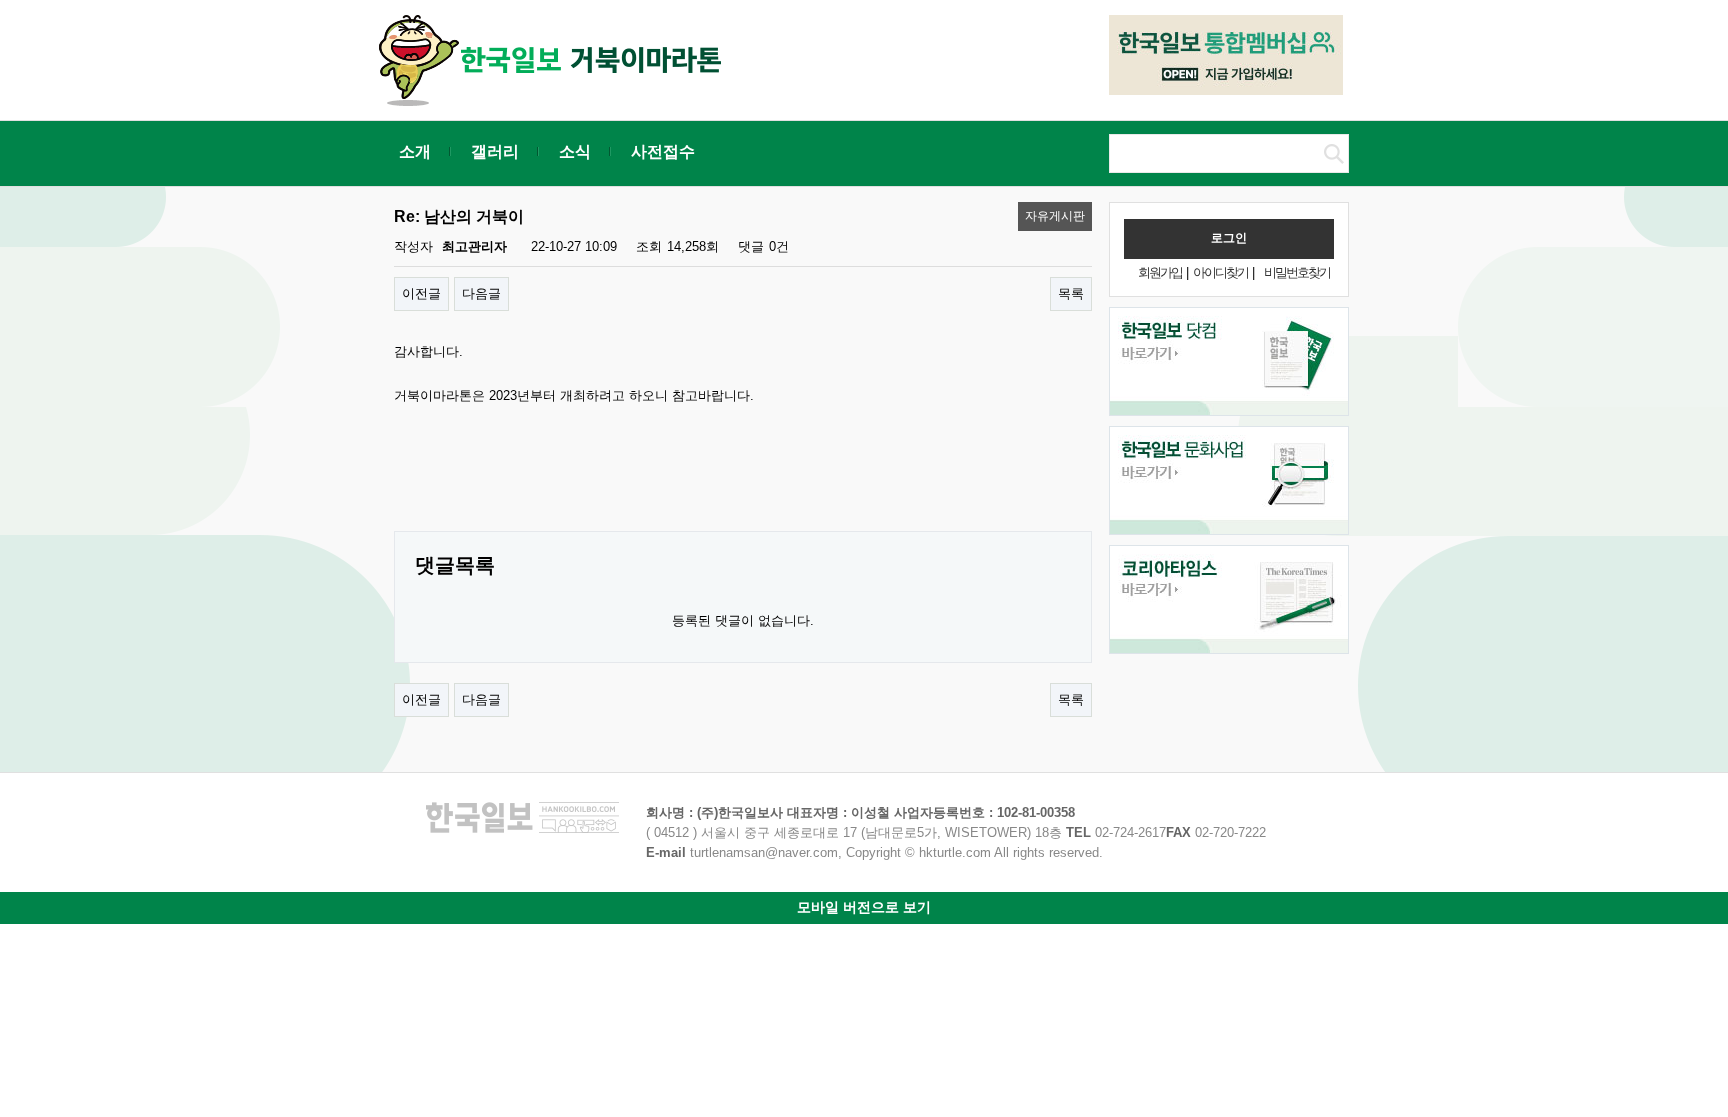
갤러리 (495, 151)
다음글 (481, 293)
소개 (415, 151)
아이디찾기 (1220, 272)
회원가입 (1160, 272)
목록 (1071, 293)
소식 (575, 151)
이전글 (421, 293)
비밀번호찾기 (1297, 272)
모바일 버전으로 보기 (864, 907)
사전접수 (663, 151)
